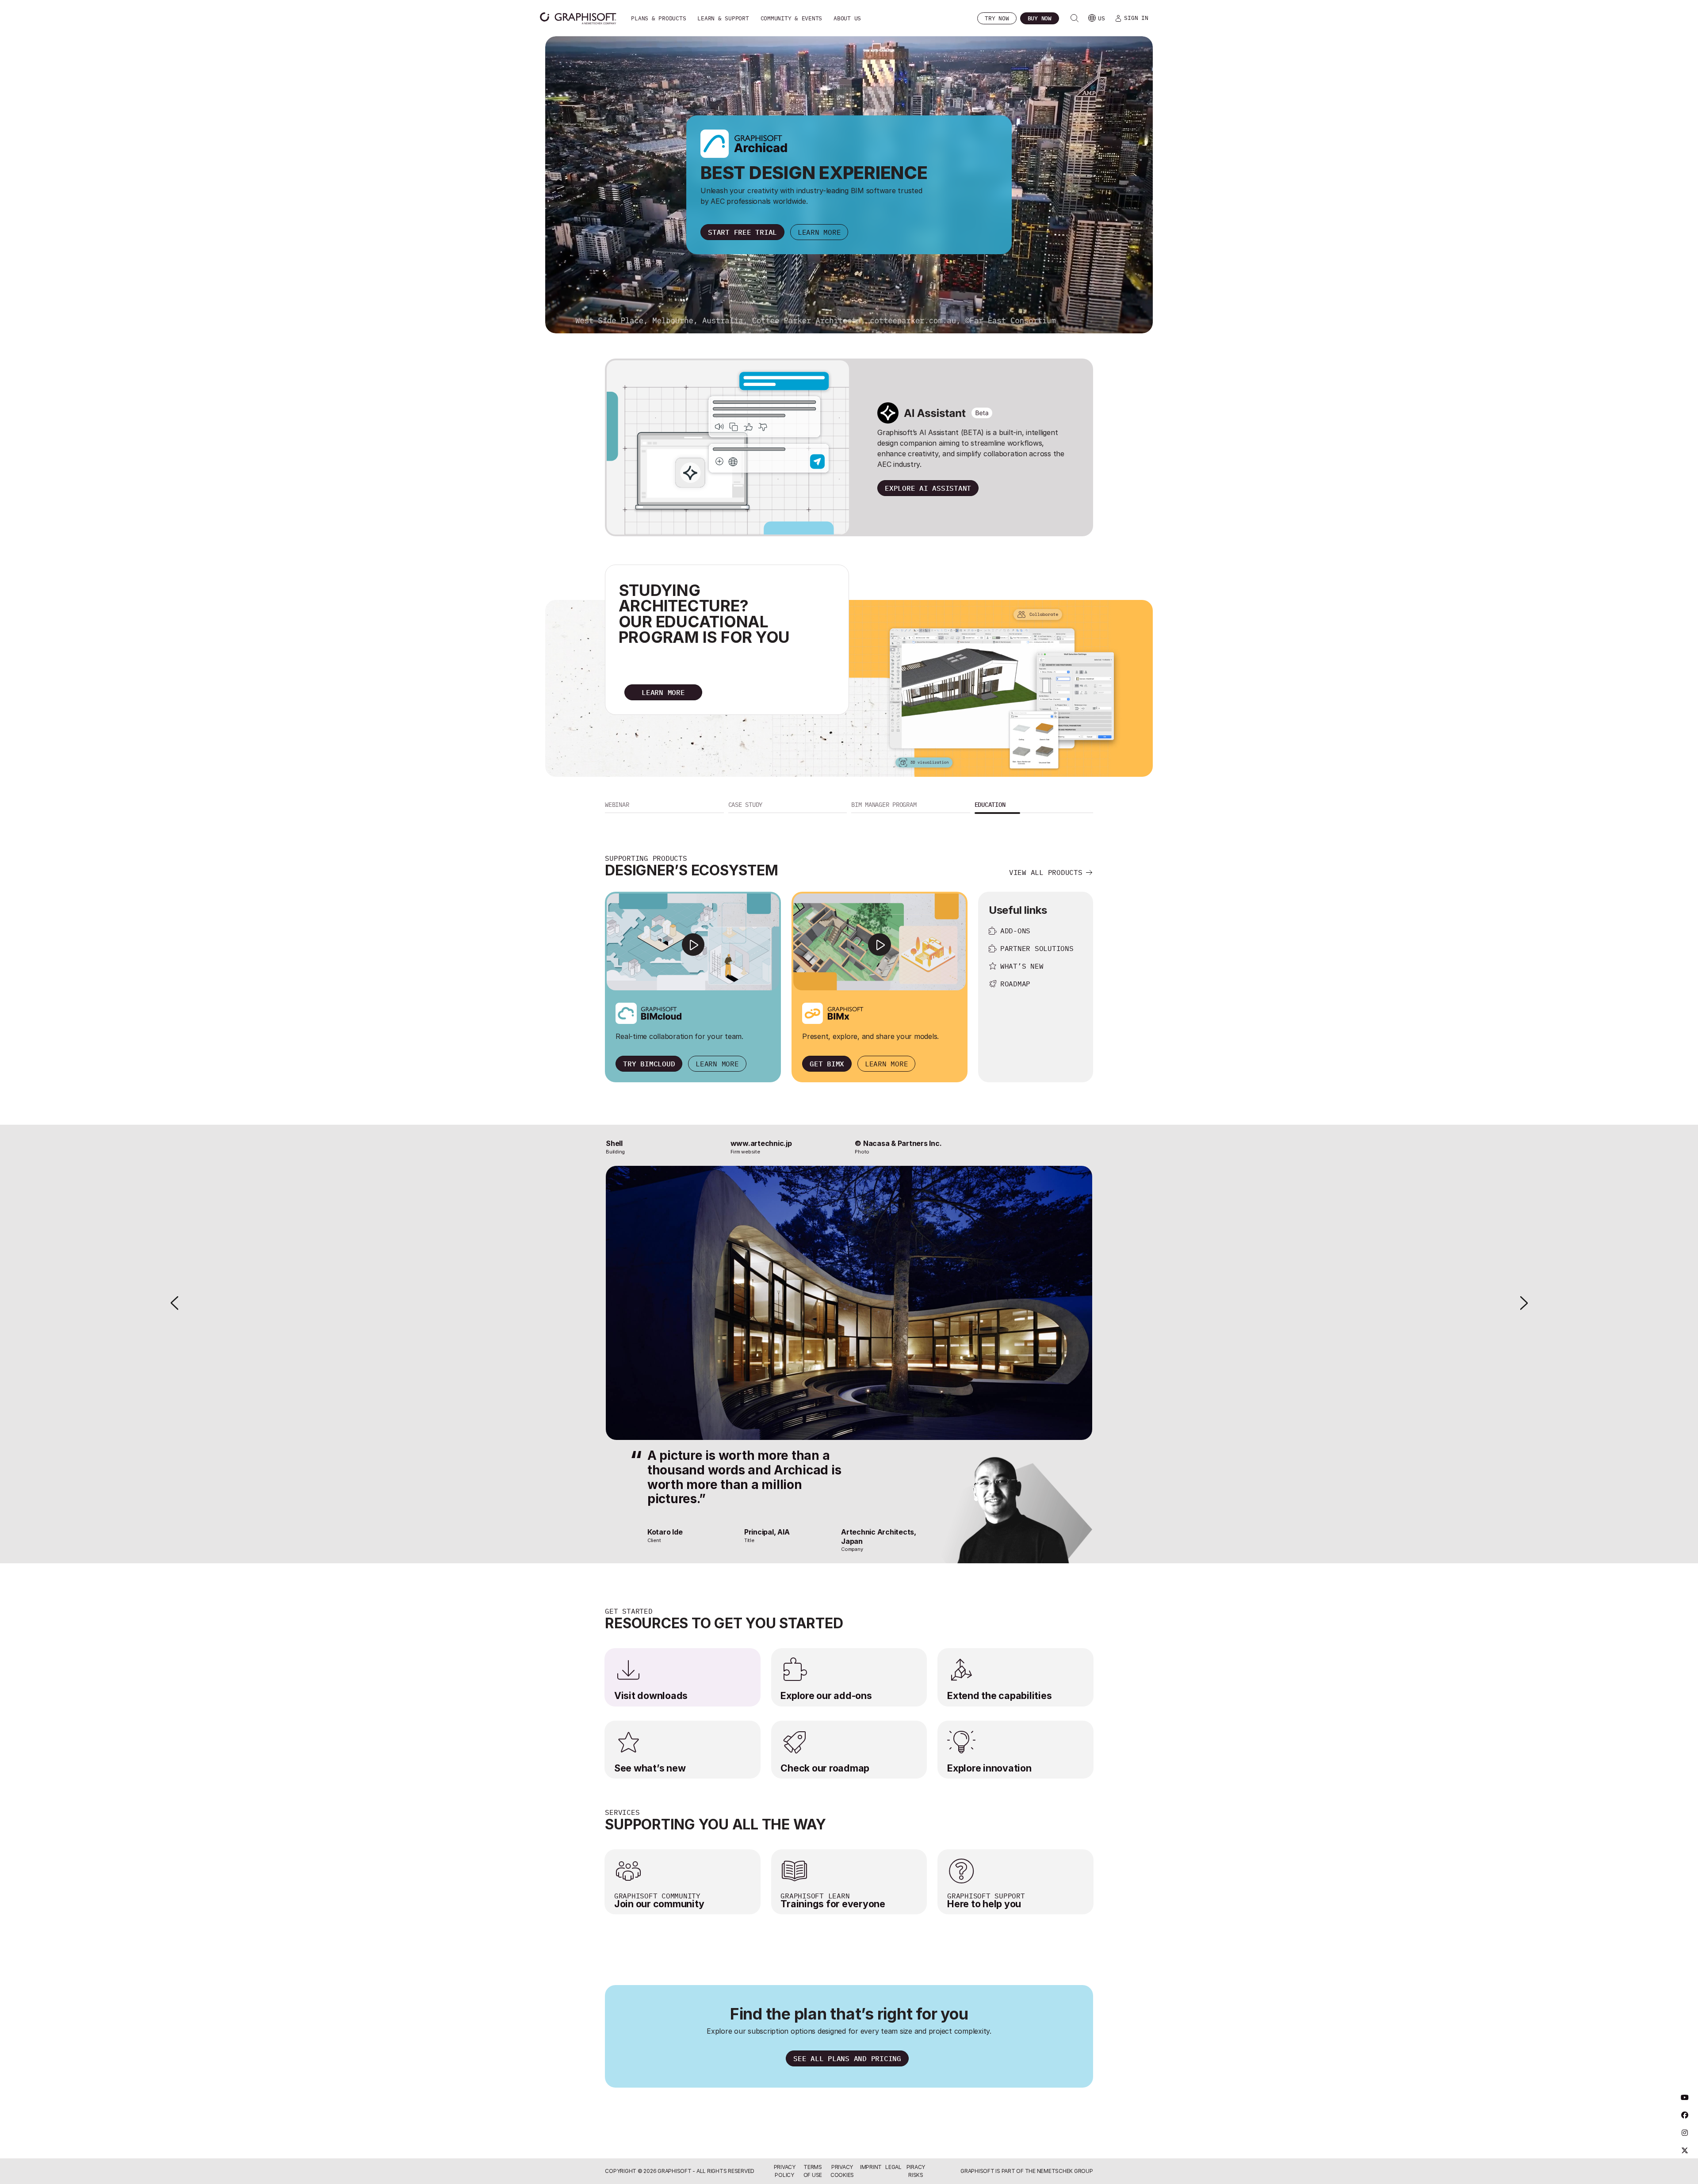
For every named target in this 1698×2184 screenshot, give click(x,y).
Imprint (871, 2167)
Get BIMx (827, 1064)
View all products (1046, 872)
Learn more (819, 232)
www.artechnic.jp (761, 1143)
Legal (893, 2167)
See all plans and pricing (847, 2058)
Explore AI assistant (928, 488)
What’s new (1022, 966)
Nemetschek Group (1065, 2171)
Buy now (1040, 18)
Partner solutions (1037, 948)
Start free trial (742, 232)
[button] (664, 806)
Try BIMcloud (649, 1064)
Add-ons (1015, 931)
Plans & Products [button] (658, 18)
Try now (997, 18)
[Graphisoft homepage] (578, 18)
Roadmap (1015, 984)
